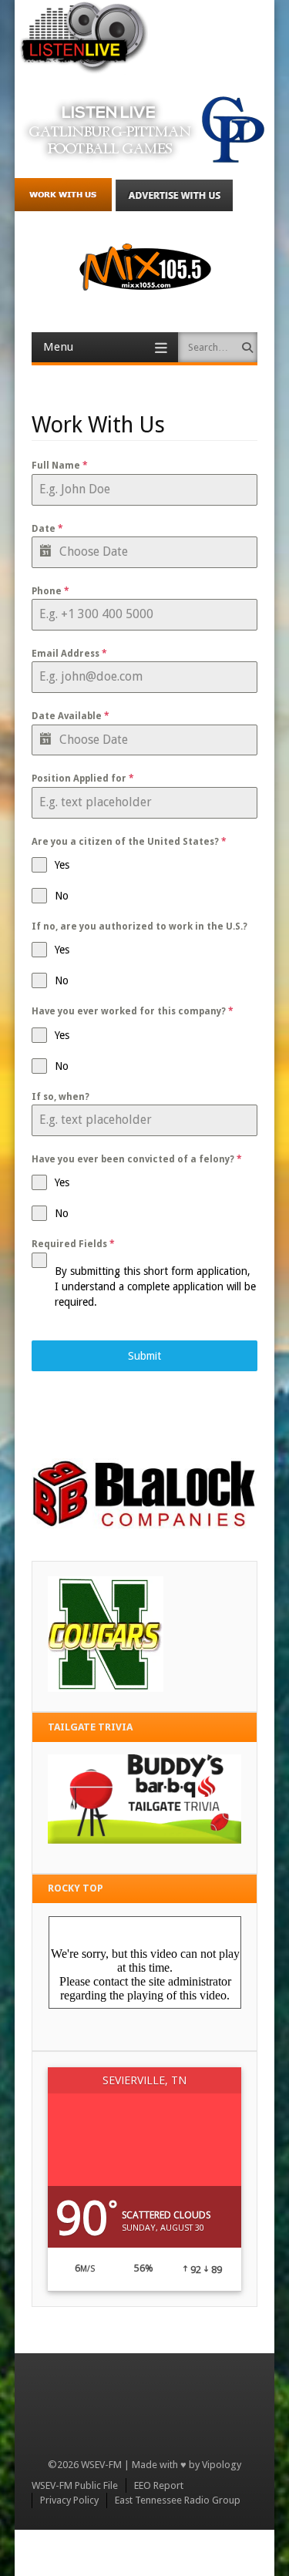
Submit (144, 1356)
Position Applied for (83, 779)
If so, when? (60, 1097)
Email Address (69, 654)
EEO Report (159, 2485)
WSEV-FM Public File (75, 2485)
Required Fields (73, 1244)
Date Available (71, 716)
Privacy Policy (69, 2500)
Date (47, 529)
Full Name (60, 466)
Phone (50, 591)
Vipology (222, 2465)
